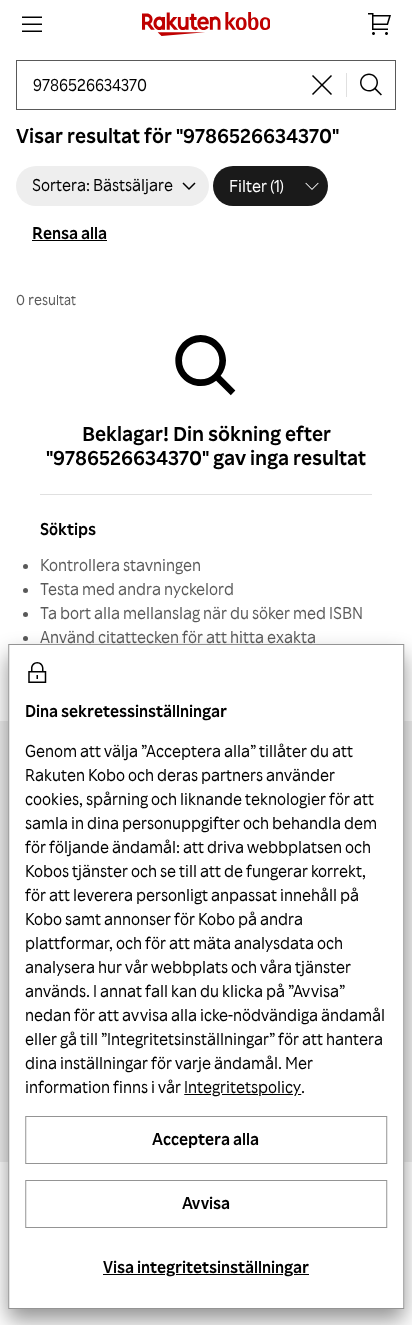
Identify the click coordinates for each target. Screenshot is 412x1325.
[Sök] (371, 85)
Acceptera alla (205, 1139)
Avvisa (206, 1203)
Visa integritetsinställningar (206, 1267)
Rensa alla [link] (69, 233)
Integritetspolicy (242, 1087)
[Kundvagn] (380, 24)
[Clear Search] (322, 85)
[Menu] (32, 24)
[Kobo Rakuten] (206, 24)
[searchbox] (165, 85)
